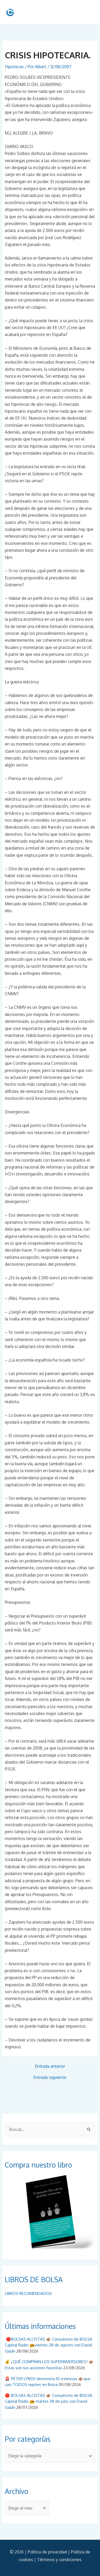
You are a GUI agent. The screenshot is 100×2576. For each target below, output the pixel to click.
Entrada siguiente (50, 2078)
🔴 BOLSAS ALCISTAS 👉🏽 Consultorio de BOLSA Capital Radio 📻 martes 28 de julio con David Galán (49, 2401)
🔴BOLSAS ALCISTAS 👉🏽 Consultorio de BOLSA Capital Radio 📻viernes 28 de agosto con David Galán (49, 2345)
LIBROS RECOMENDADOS (28, 2293)
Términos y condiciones (59, 2560)
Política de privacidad (47, 2552)
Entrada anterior (50, 2066)
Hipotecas (14, 67)
